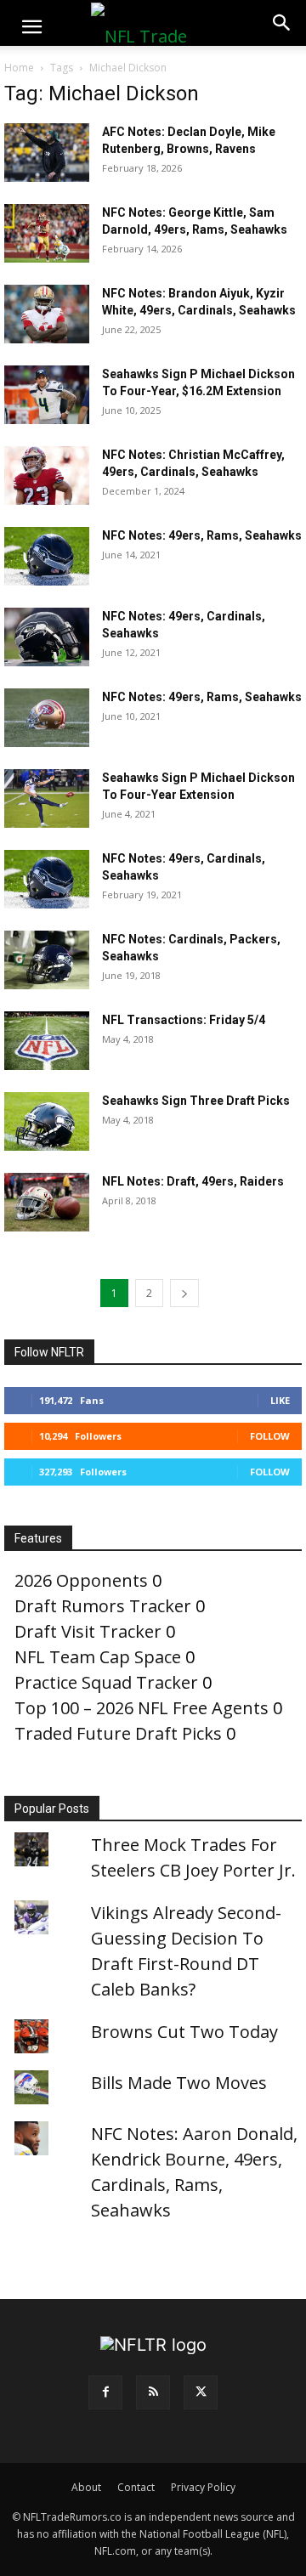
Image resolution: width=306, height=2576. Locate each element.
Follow (270, 1436)
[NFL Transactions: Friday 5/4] (47, 1041)
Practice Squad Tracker (106, 1682)
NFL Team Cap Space (98, 1657)
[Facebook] (105, 2392)
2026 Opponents (81, 1580)
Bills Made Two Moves (179, 2083)
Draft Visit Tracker (88, 1631)
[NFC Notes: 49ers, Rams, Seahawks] (47, 556)
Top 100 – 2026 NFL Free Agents (142, 1708)
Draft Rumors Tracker (103, 1606)
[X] (201, 2392)
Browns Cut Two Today (184, 2032)
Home (19, 68)
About (86, 2487)
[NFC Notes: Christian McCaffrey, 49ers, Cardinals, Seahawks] (47, 476)
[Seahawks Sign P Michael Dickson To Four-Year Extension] (47, 798)
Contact (136, 2487)
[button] (31, 27)
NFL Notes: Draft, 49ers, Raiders (193, 1181)
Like (280, 1400)
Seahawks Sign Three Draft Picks (196, 1101)
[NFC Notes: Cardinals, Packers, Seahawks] (47, 960)
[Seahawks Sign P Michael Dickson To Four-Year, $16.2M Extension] (47, 395)
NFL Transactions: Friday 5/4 (184, 1020)
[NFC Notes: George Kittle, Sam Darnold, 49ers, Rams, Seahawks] (47, 233)
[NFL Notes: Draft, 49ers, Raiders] (47, 1202)
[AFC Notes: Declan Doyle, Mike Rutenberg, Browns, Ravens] (47, 153)
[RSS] (153, 2392)
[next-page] (184, 1293)
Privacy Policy (203, 2487)
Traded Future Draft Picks (118, 1733)
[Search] (282, 23)
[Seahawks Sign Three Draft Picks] (47, 1121)
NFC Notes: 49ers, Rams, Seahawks (202, 535)
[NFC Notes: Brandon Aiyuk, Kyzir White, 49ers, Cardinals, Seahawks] (47, 314)
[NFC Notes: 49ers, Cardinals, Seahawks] (47, 637)
